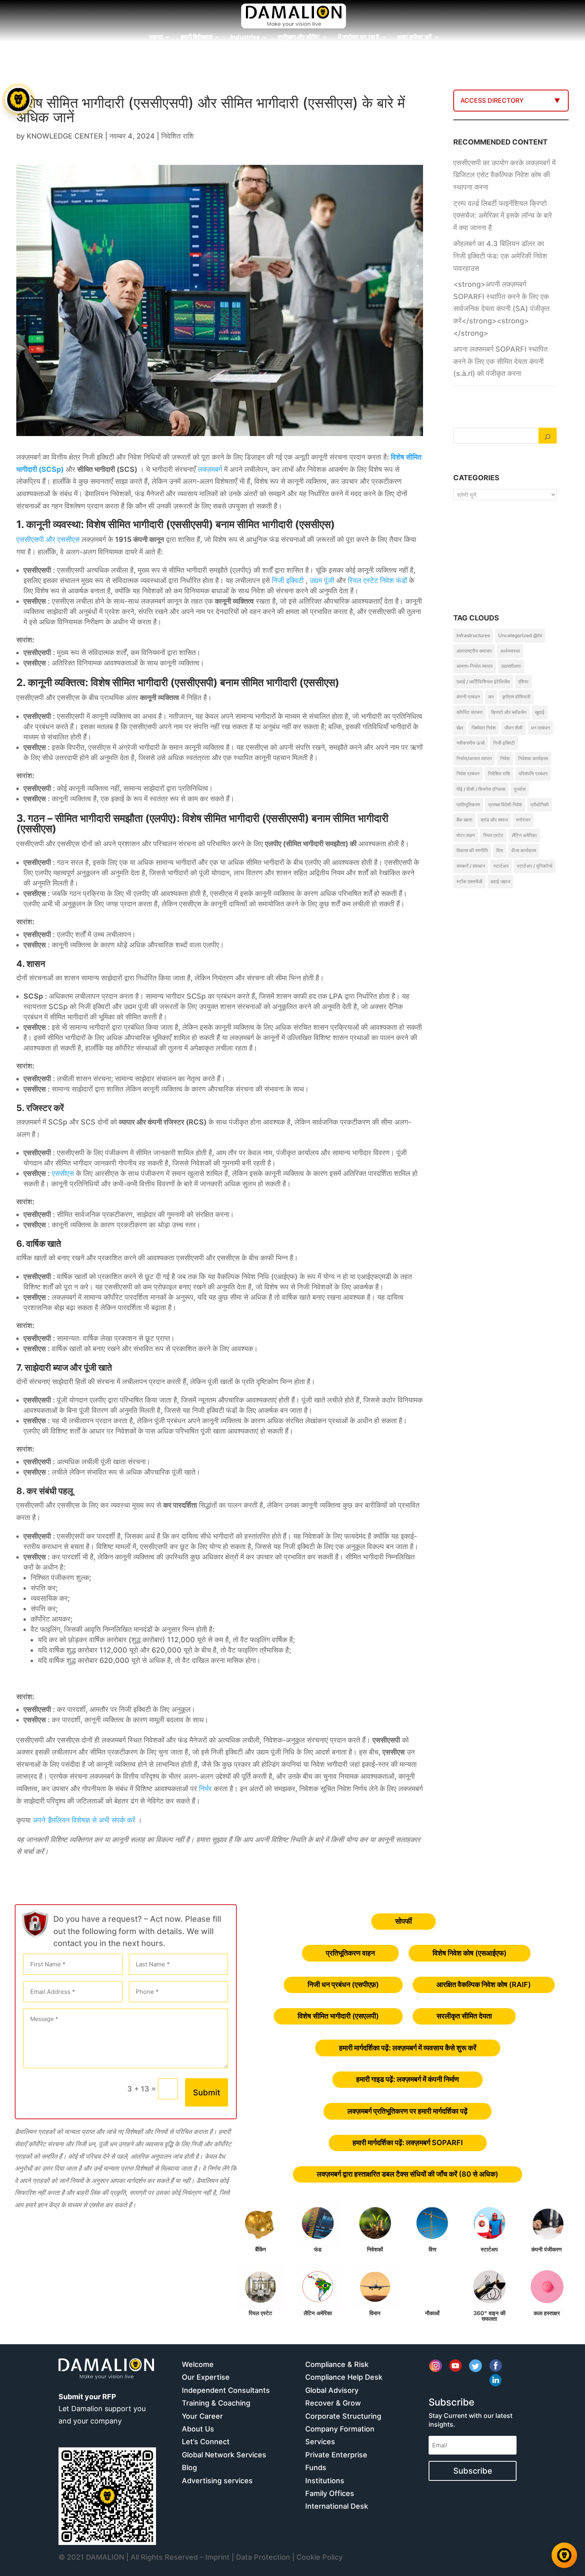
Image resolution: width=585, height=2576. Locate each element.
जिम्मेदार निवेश (484, 728)
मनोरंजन (523, 820)
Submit (207, 2093)
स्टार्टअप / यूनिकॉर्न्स (535, 866)
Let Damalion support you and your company (102, 2409)
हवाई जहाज (500, 881)
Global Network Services (224, 2455)
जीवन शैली (513, 728)
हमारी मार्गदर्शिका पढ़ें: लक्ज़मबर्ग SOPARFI (408, 2143)
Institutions (325, 2481)
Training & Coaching (216, 2403)
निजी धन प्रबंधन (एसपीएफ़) (343, 1984)
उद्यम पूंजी (322, 580)
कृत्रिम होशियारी (516, 697)
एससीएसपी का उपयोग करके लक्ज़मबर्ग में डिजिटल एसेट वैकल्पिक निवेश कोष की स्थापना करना (504, 175)
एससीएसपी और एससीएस (48, 539)
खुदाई (540, 712)
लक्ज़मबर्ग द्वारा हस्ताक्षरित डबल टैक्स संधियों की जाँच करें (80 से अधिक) (408, 2174)
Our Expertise (206, 2377)
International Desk (337, 2506)
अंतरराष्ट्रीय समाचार (474, 651)
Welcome (198, 2364)
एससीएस (63, 1173)
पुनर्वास (520, 789)
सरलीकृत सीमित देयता (464, 2016)
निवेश (505, 758)
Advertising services (217, 2481)
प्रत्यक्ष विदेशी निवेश (505, 805)
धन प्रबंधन (540, 728)
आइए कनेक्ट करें (414, 37)
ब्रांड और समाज (494, 820)
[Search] (548, 436)
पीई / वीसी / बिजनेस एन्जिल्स (481, 789)
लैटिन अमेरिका (524, 835)
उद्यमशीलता (511, 666)
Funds (316, 2467)
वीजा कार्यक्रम (524, 850)
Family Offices (330, 2493)
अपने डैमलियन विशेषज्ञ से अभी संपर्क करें (84, 1820)
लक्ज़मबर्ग (210, 469)
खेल (460, 728)
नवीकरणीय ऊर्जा (471, 743)
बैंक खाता (464, 820)
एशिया (523, 682)
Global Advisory (332, 2390)
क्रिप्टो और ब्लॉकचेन (509, 712)
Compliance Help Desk (344, 2377)
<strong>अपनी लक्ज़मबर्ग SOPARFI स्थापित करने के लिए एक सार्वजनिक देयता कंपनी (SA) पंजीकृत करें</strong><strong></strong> (501, 308)
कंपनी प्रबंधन (468, 697)
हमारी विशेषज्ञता (196, 37)
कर (491, 697)
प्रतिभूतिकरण (468, 805)
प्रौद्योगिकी (540, 805)
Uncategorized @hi (520, 635)
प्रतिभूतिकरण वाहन (350, 1953)
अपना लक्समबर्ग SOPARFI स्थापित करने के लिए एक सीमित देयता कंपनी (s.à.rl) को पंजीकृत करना (500, 361)
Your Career (202, 2416)
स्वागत (156, 37)
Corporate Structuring (343, 2416)
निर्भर (205, 1789)
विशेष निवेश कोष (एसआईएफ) (470, 1953)
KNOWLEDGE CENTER (65, 136)
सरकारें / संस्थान (471, 866)
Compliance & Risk (337, 2364)
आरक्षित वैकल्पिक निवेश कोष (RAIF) (484, 1984)
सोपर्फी (404, 1921)
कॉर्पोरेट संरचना (470, 712)
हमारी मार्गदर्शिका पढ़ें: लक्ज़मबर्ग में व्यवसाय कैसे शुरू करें (408, 2048)
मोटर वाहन (466, 835)
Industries (245, 37)
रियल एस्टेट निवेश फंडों (377, 580)
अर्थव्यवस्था (510, 651)
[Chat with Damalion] (564, 2555)
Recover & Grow (333, 2403)
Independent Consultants (226, 2390)
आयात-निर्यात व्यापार (475, 666)
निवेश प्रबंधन (468, 774)
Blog (189, 2467)
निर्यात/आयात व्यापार (474, 758)
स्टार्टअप (501, 866)
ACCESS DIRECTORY (492, 100)
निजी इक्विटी (288, 580)
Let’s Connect (206, 2442)
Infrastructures (473, 635)
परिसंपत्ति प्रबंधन (533, 774)
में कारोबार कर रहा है (358, 37)
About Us (198, 2429)
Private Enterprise (336, 2455)
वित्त (500, 850)
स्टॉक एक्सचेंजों (469, 881)
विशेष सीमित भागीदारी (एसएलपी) (338, 2016)
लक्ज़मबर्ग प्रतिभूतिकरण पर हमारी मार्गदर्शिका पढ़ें (408, 2111)
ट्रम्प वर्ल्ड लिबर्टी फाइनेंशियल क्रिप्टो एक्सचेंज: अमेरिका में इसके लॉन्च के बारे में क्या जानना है (503, 215)
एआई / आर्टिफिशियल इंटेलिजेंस (483, 682)
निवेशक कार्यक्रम (533, 758)
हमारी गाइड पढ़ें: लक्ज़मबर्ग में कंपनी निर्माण (408, 2079)
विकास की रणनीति (472, 850)
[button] (19, 1288)
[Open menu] (18, 100)
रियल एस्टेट (493, 835)
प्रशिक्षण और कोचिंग (299, 37)
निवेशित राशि (177, 136)
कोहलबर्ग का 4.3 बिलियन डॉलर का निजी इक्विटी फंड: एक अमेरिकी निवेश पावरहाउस (500, 256)
